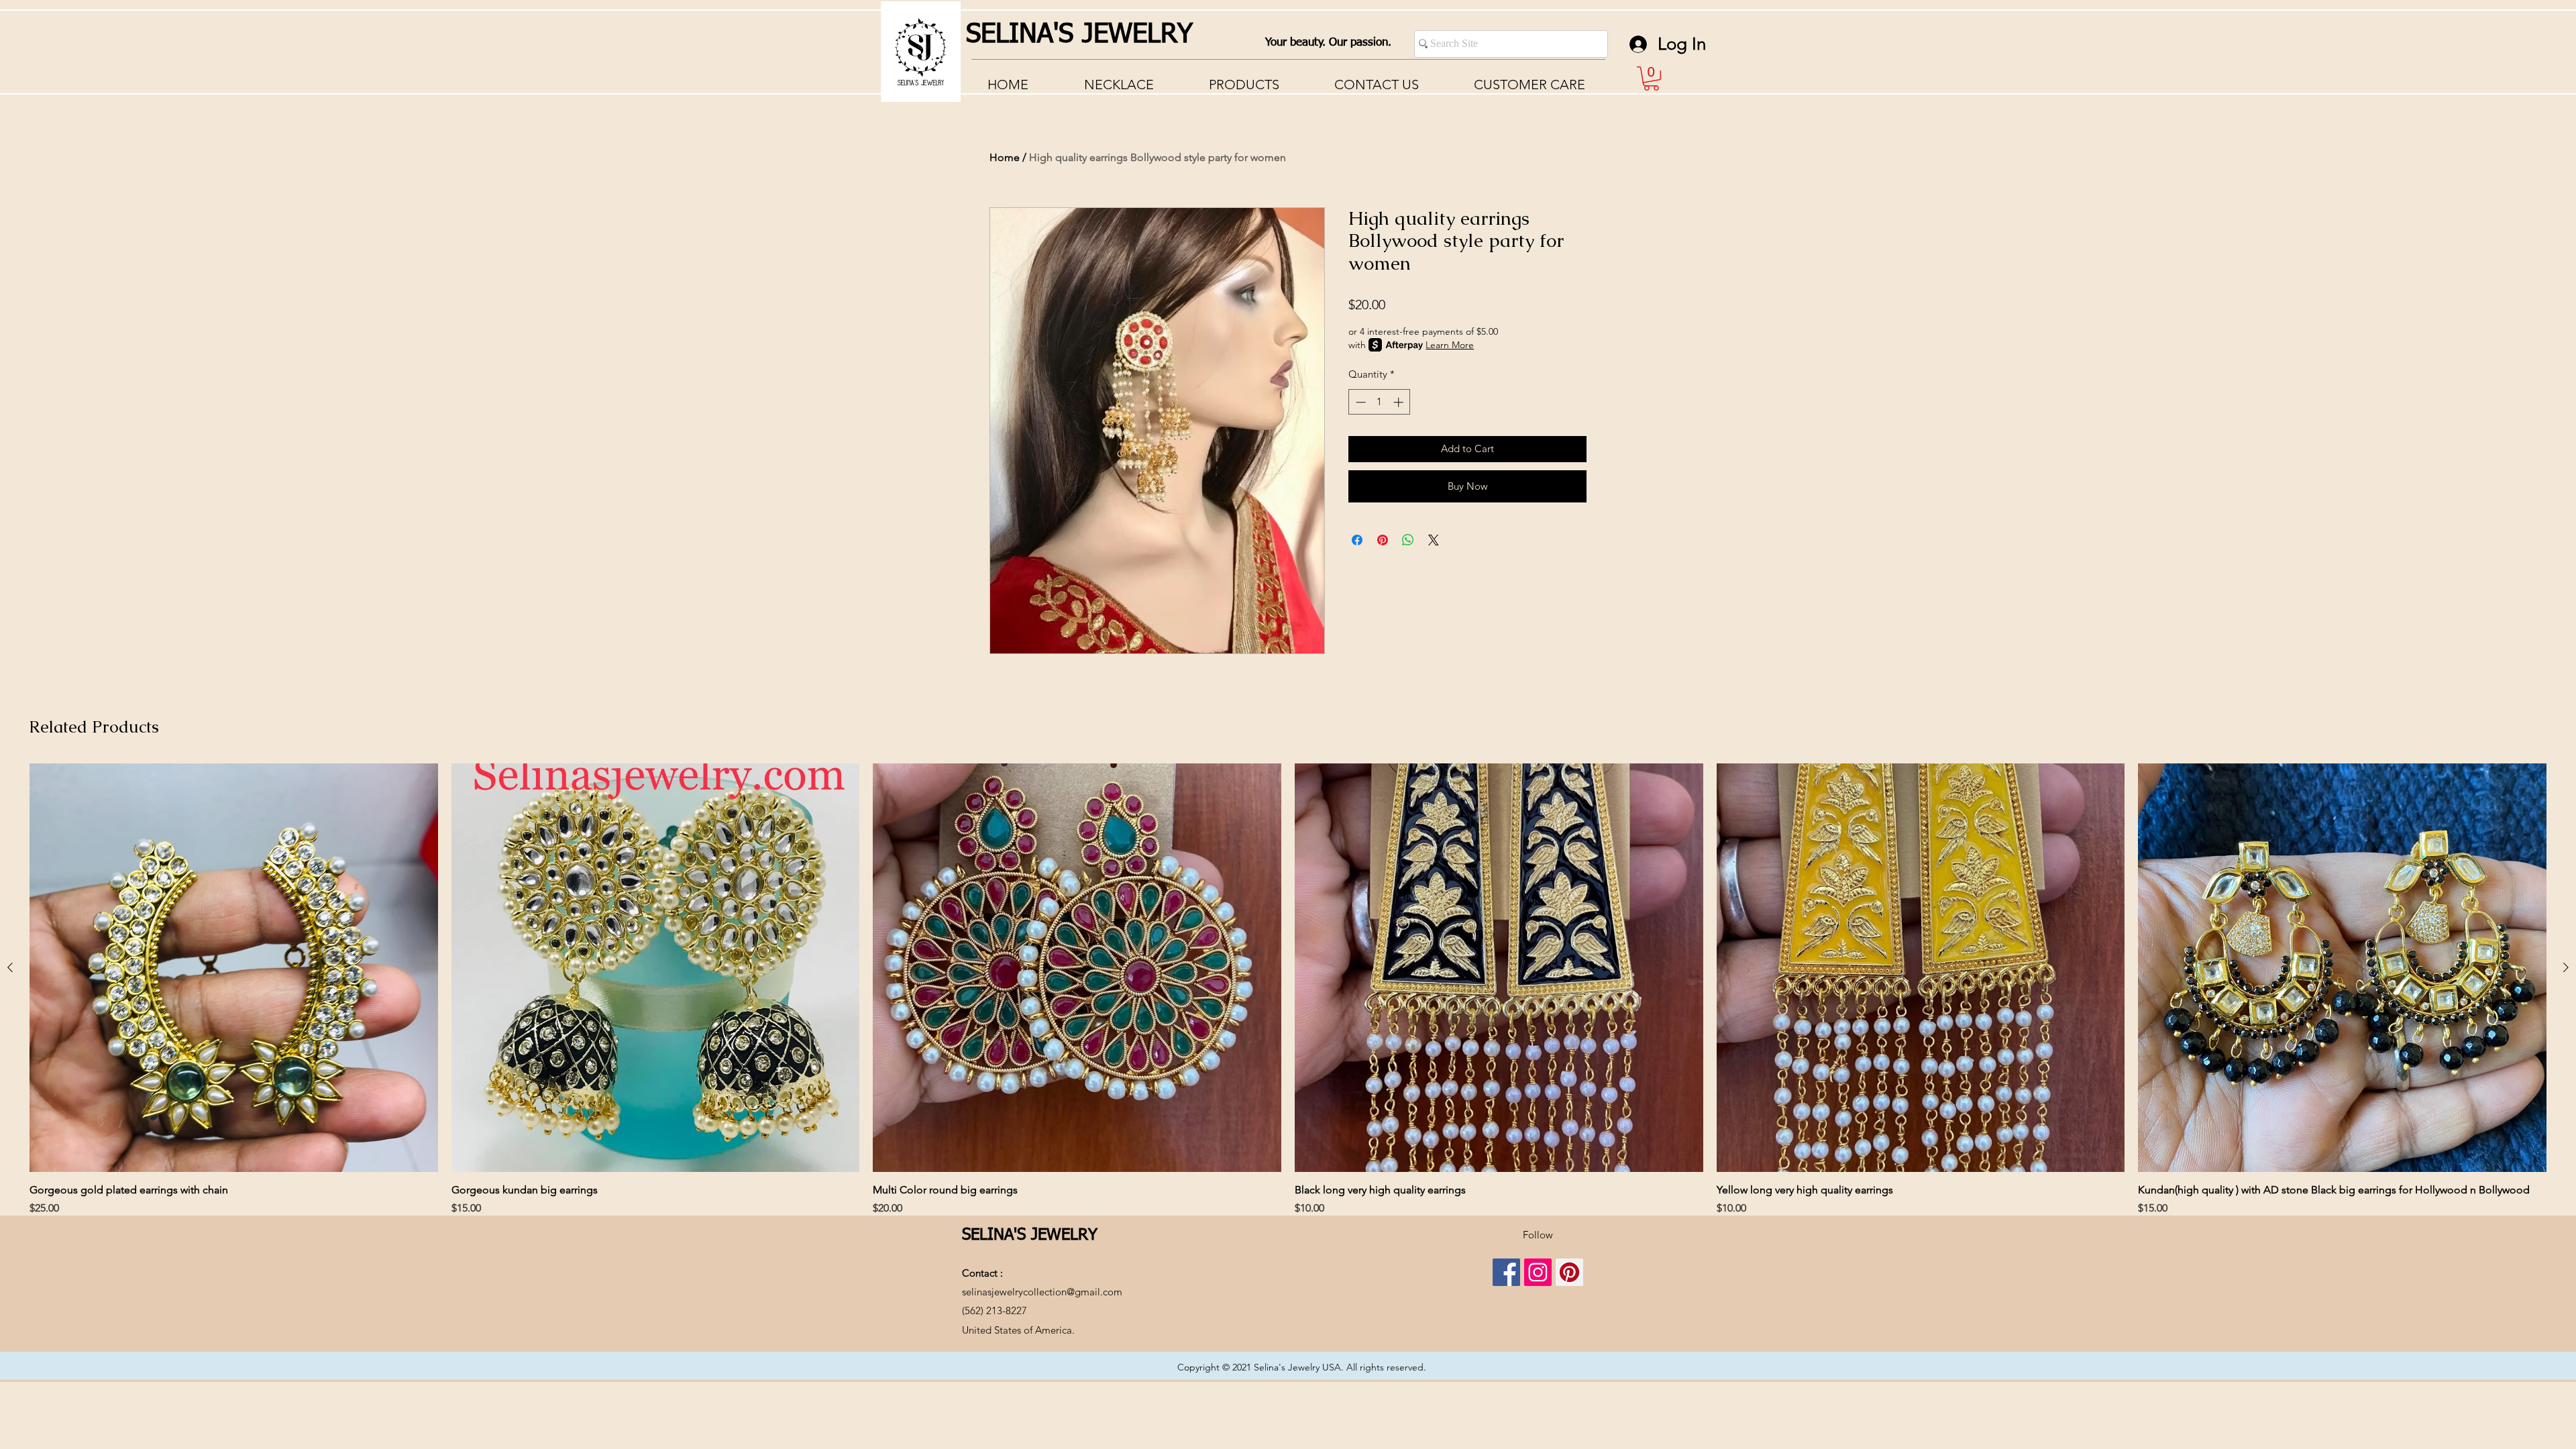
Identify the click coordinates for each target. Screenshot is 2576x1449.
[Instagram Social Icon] (1538, 1272)
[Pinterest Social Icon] (1569, 1272)
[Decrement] (1359, 402)
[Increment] (1400, 402)
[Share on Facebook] (1357, 540)
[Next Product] (2566, 967)
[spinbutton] (1380, 402)
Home (1005, 157)
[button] (1529, 85)
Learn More (1450, 345)
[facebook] (1506, 1272)
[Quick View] (234, 968)
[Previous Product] (10, 967)
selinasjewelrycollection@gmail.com (1042, 1292)
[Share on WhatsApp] (1408, 540)
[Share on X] (1434, 540)
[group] (1288, 990)
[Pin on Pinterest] (1383, 540)
